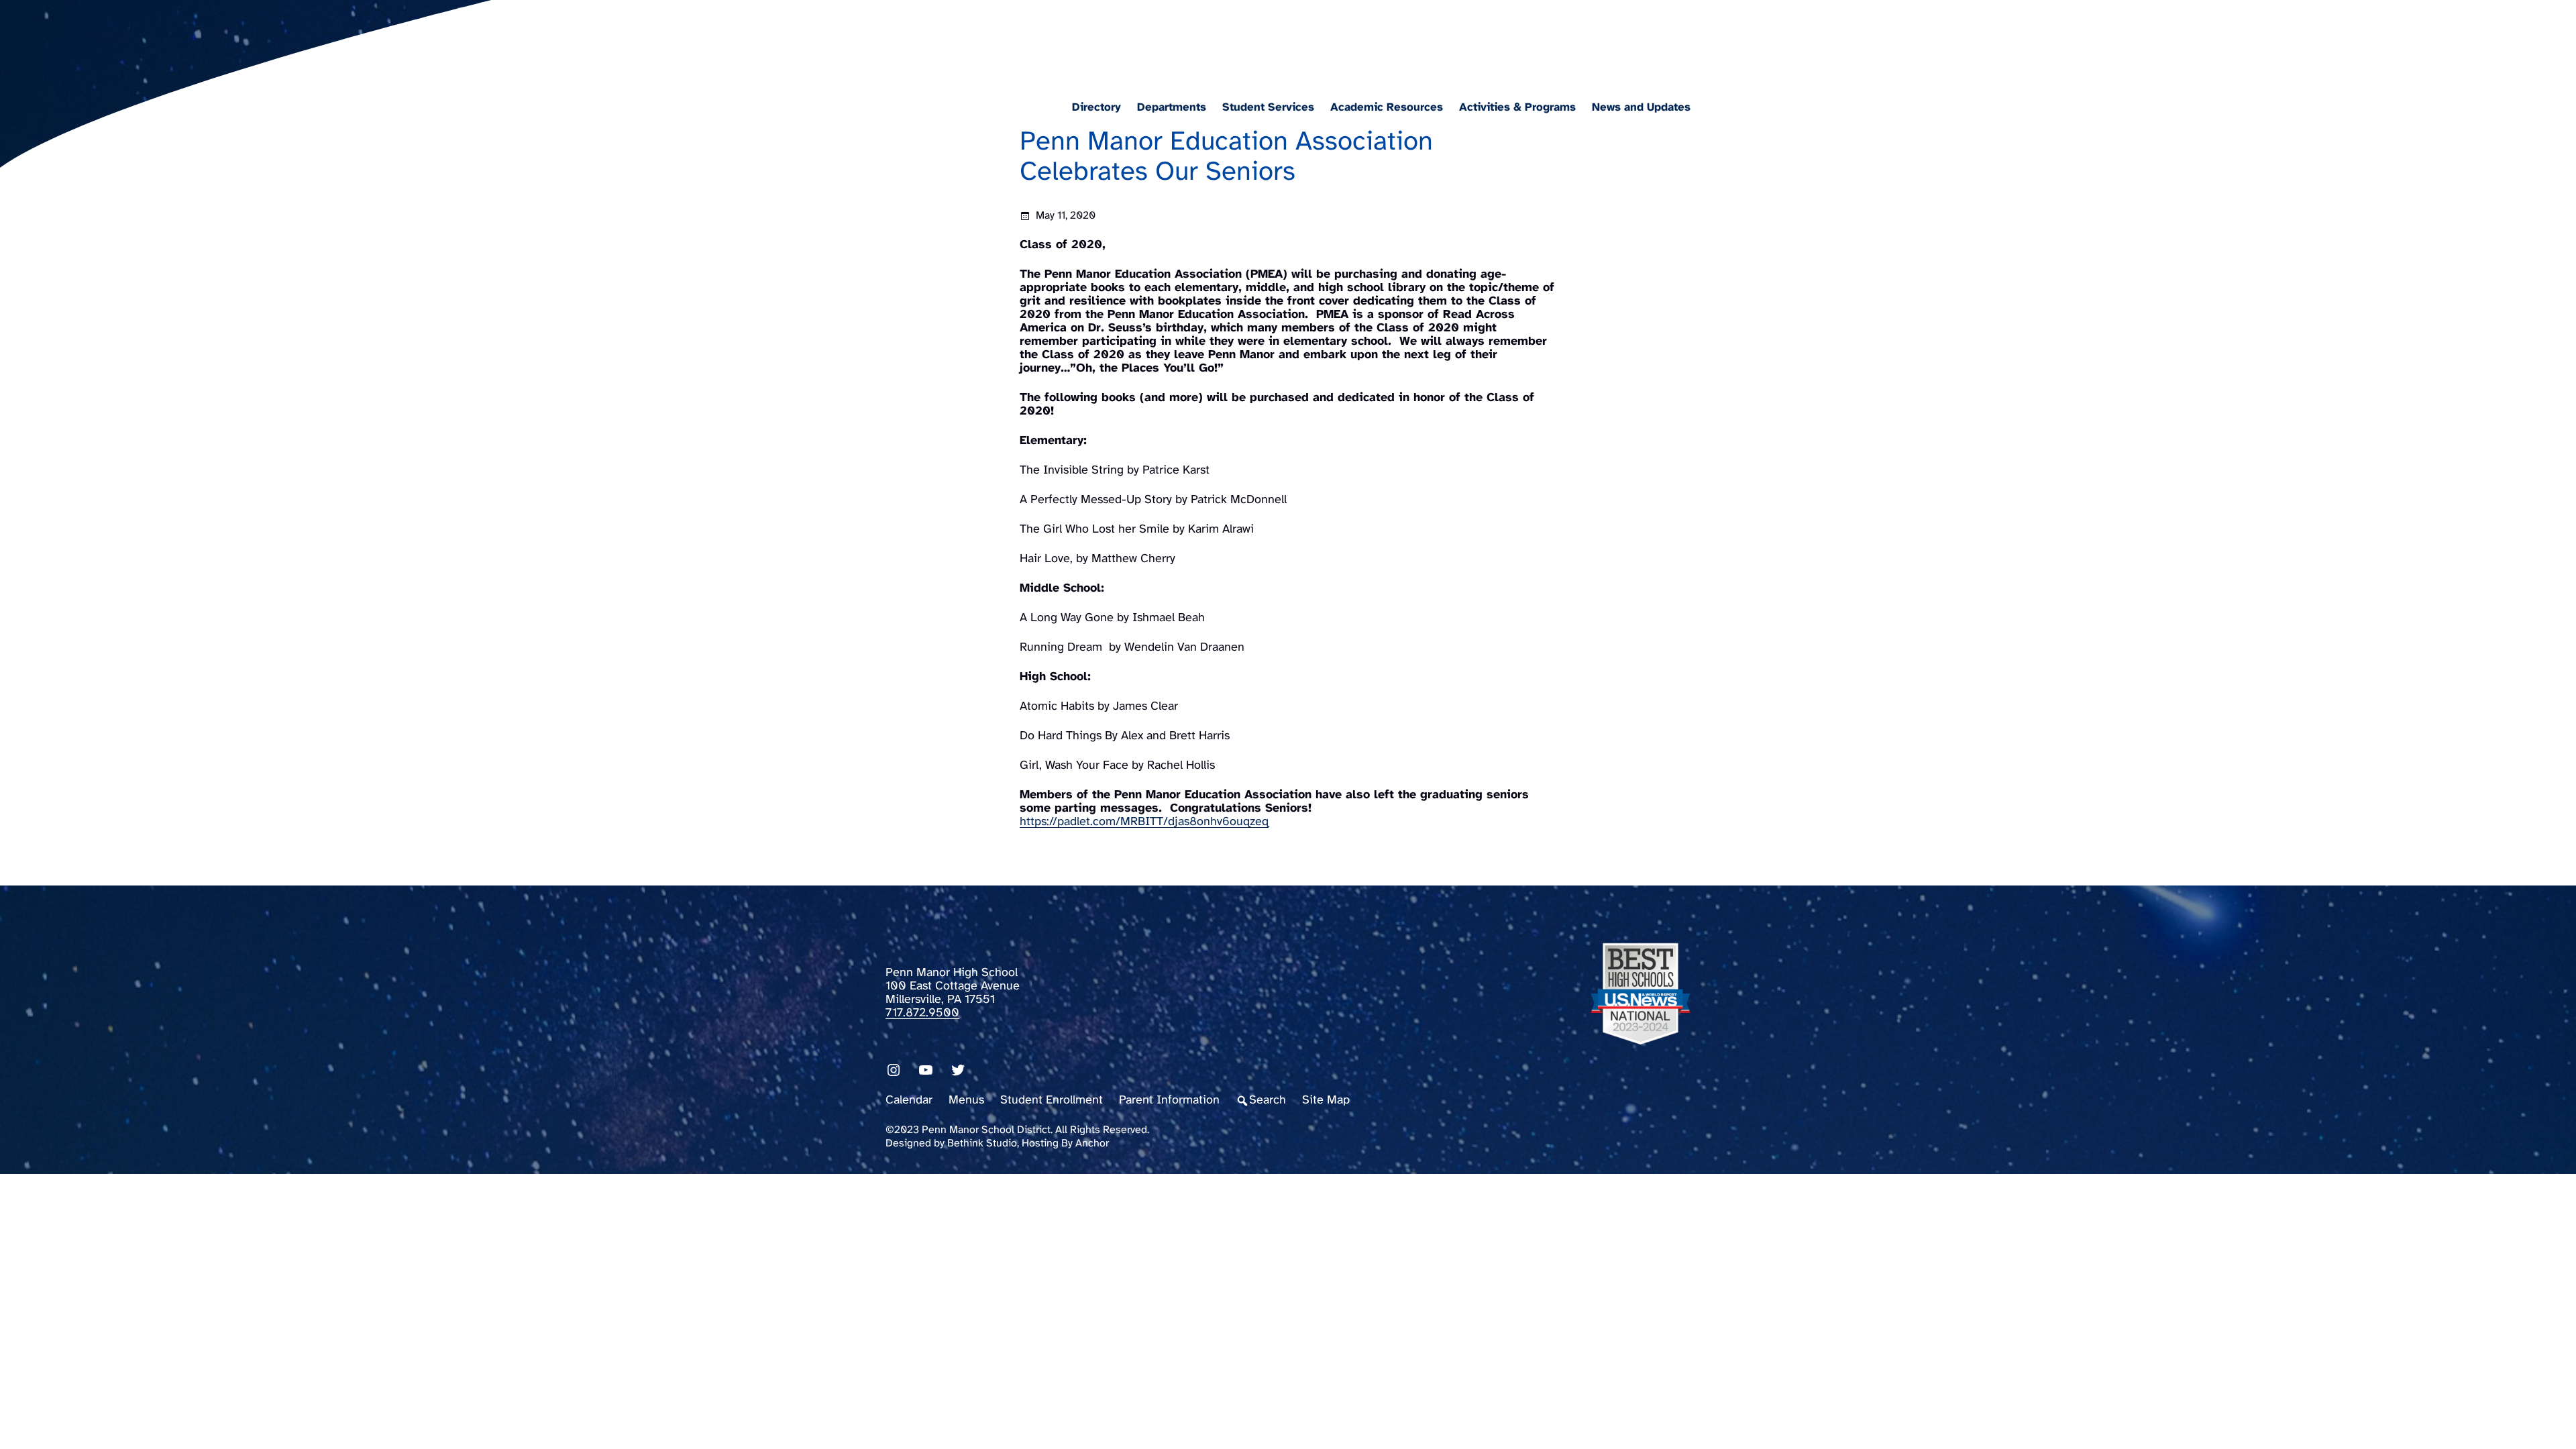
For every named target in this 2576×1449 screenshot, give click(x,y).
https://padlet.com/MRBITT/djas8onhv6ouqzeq (1144, 822)
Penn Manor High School (1029, 38)
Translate (1675, 43)
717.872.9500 (922, 1013)
